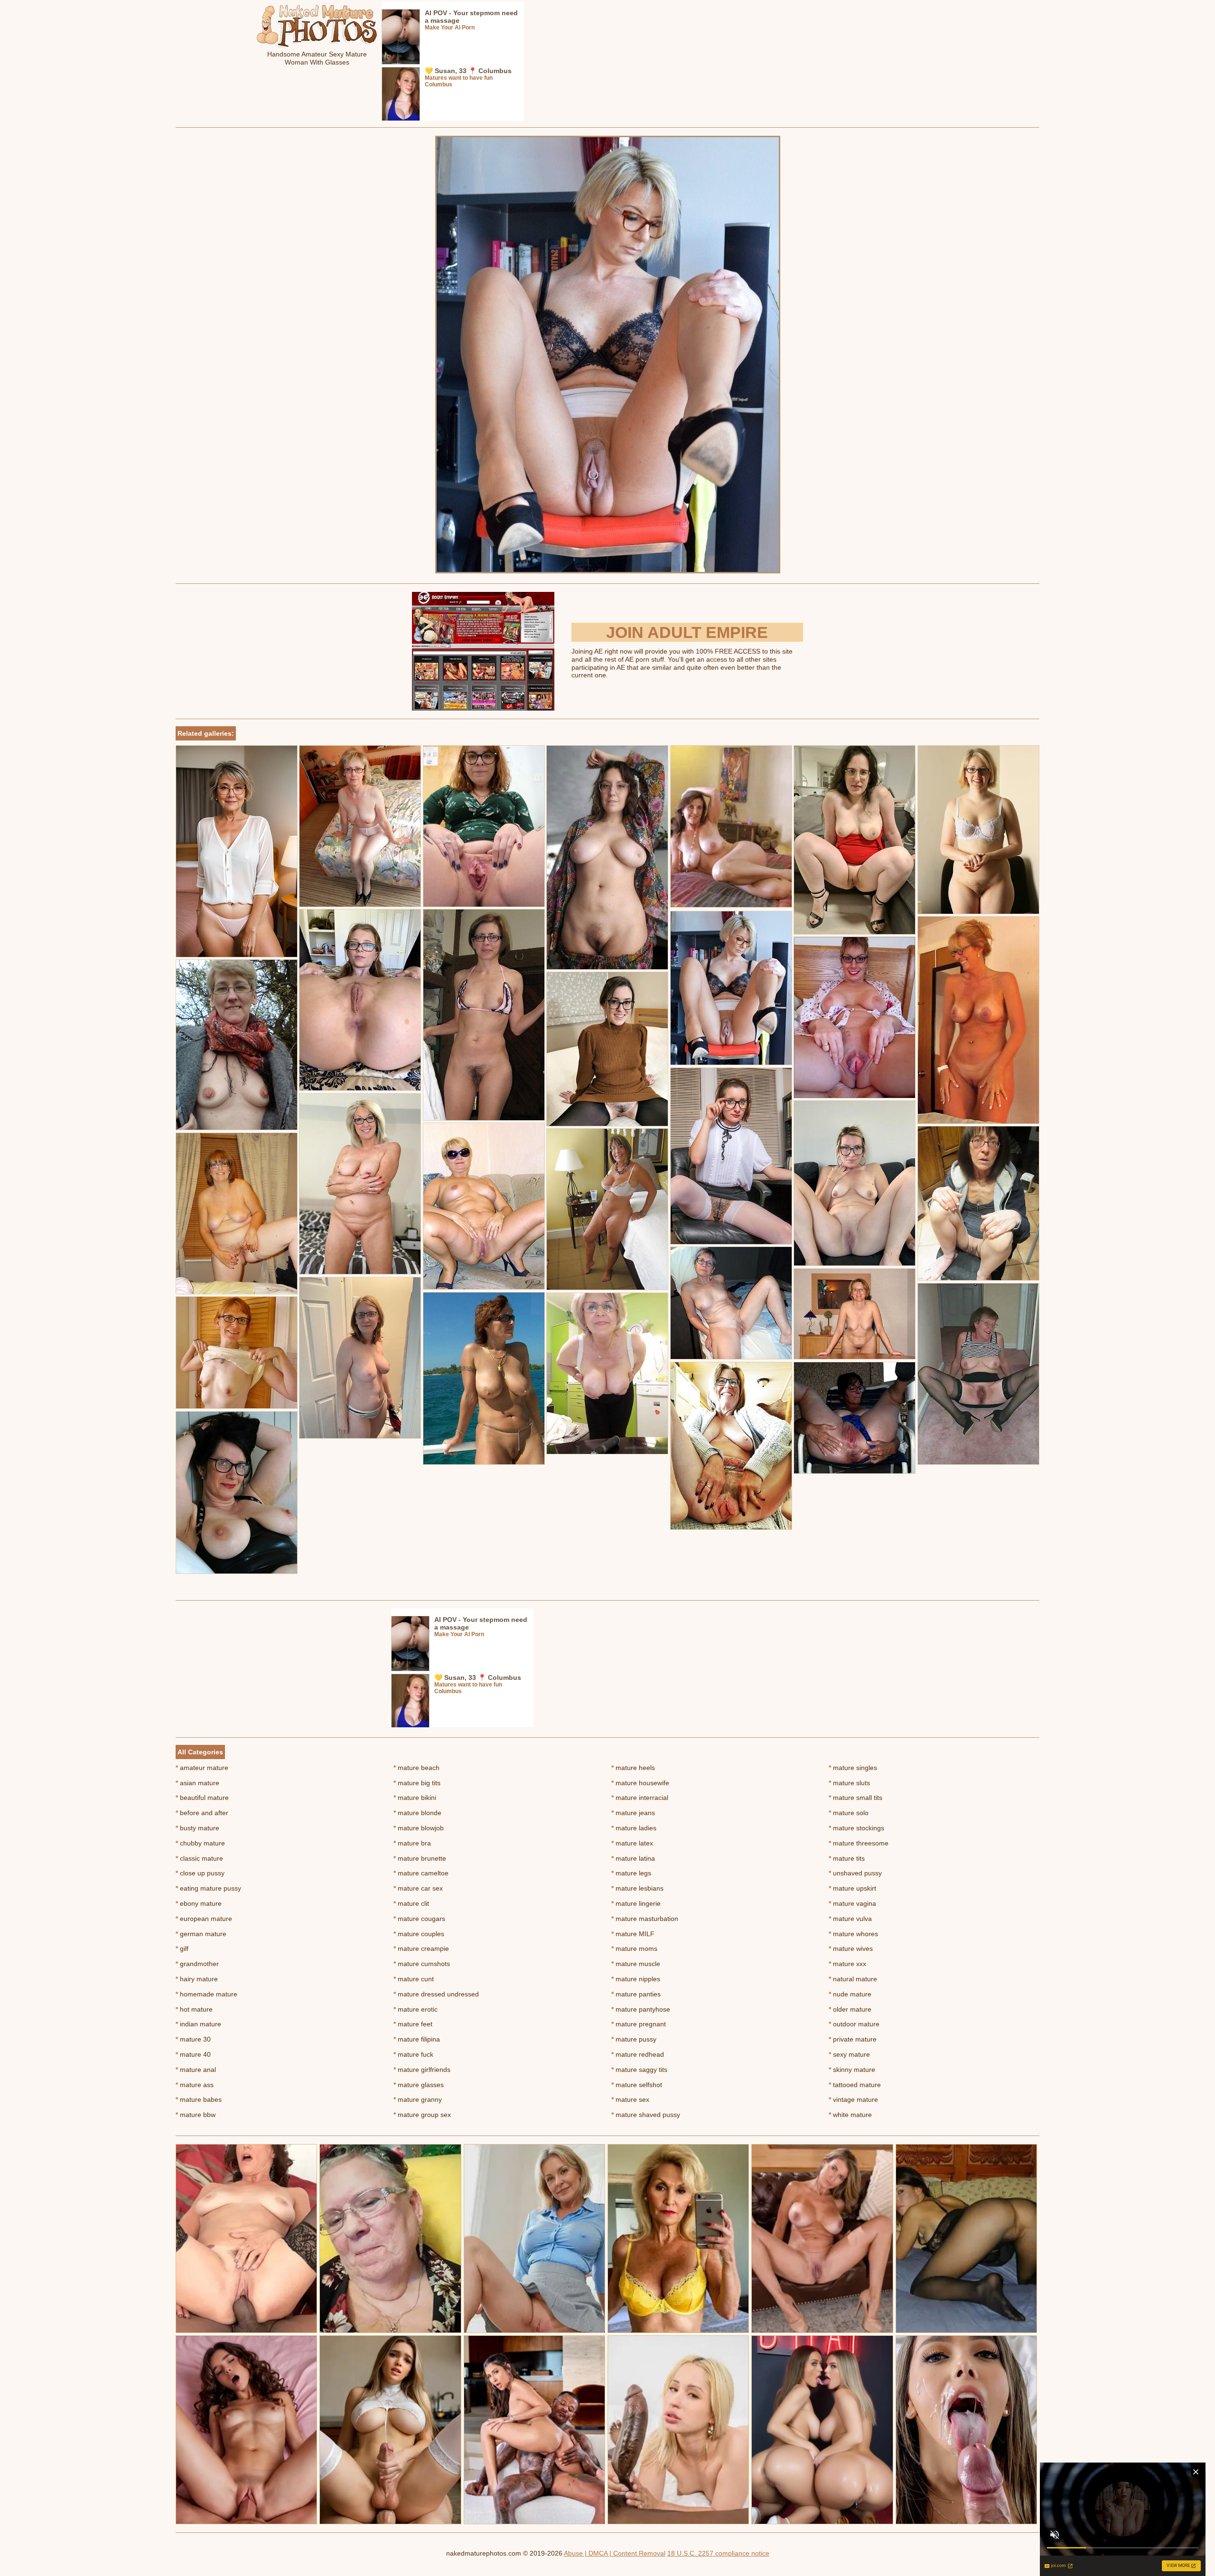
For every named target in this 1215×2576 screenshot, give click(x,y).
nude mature (850, 1994)
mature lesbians (637, 1888)
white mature (850, 2115)
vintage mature (853, 2099)
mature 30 (193, 2039)
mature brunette (420, 1858)
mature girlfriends (422, 2070)
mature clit (411, 1903)
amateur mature (202, 1768)
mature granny (418, 2099)
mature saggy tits (639, 2070)
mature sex (630, 2099)
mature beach (416, 1768)
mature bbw (196, 2115)
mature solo (849, 1813)
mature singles (853, 1768)
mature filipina (417, 2039)
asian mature (197, 1783)
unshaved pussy (855, 1873)
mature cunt (414, 1979)
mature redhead (638, 2054)
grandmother (197, 1964)
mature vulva (850, 1919)
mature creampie (421, 1948)
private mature (853, 2039)
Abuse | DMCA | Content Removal (615, 2553)
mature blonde (417, 1813)
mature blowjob (419, 1828)
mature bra (412, 1843)
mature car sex (418, 1888)
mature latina (633, 1858)
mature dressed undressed (436, 1994)
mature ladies (634, 1828)
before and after (202, 1813)
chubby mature (200, 1843)
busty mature (197, 1828)
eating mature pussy (208, 1888)
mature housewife (640, 1783)
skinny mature (852, 2070)
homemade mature (206, 1994)
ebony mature (199, 1903)
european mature (204, 1919)
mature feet (413, 2024)
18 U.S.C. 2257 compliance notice (718, 2553)
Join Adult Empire (687, 632)
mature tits (847, 1858)
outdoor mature (854, 2024)
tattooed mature (855, 2085)
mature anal (196, 2070)
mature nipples (636, 1979)
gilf (182, 1948)
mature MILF (633, 1934)
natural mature (853, 1979)
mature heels (633, 1768)
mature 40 (193, 2054)
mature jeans (633, 1813)
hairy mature (197, 1979)
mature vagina (852, 1903)
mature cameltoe (421, 1873)
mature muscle (636, 1964)
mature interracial (640, 1798)
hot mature (194, 2009)
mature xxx (847, 1964)
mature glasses (419, 2085)
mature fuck (413, 2054)
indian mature (198, 2024)
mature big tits (417, 1783)
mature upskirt (852, 1888)
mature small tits (855, 1798)
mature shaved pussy (646, 2115)
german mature (201, 1934)
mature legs (631, 1873)
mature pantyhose (641, 2009)
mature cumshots (422, 1964)
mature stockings (856, 1828)
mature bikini (415, 1798)
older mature (850, 2009)
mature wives (851, 1948)
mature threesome (859, 1843)
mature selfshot (637, 2085)
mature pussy (634, 2039)
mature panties (636, 1994)
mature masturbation (645, 1919)
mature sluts (849, 1783)
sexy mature (849, 2054)
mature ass (195, 2085)
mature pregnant (639, 2024)
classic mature (199, 1858)
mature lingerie (636, 1903)
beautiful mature (202, 1798)
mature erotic (416, 2009)
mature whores (853, 1934)
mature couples (419, 1934)
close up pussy (200, 1873)
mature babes (199, 2099)
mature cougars (419, 1919)
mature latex (632, 1843)
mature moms (634, 1948)
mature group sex (422, 2115)
